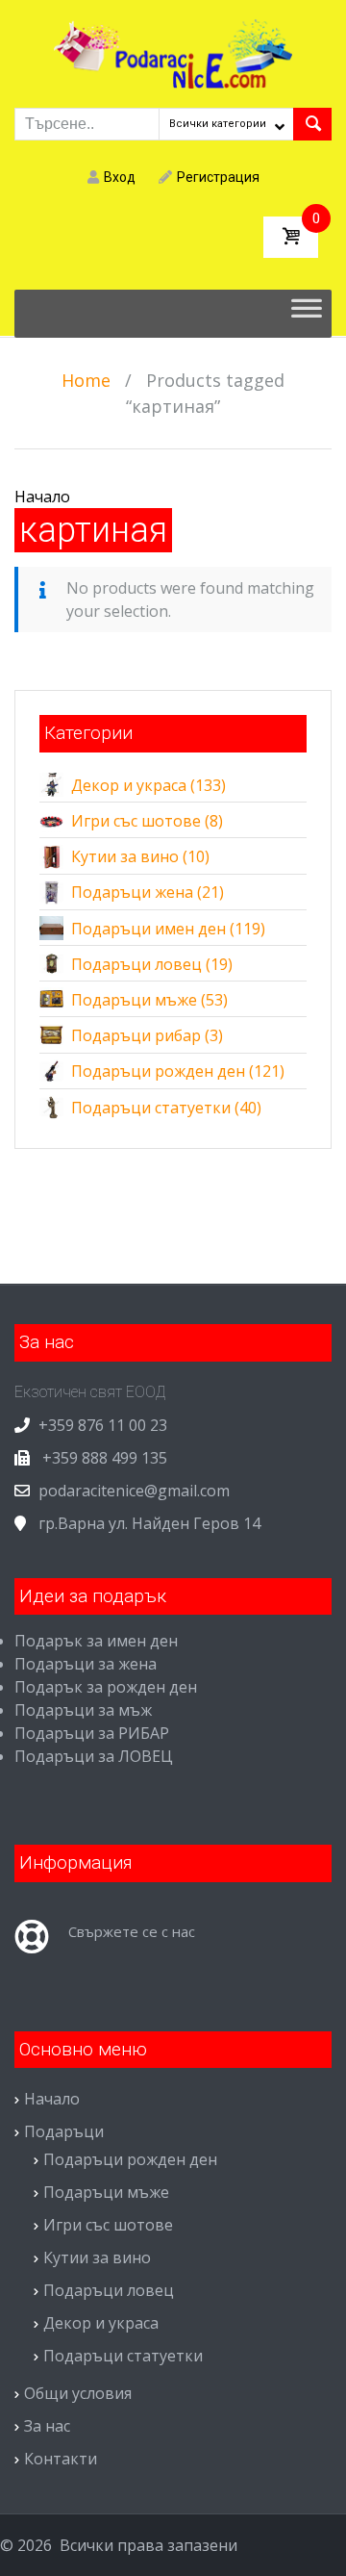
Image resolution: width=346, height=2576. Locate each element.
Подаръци (64, 2131)
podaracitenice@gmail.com (134, 1491)
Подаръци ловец (136, 964)
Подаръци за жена (86, 1664)
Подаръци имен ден (148, 929)
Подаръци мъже (134, 1000)
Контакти (61, 2459)
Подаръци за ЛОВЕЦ (94, 1756)
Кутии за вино (125, 856)
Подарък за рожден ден (106, 1687)
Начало (42, 497)
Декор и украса (129, 785)
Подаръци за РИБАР (92, 1733)
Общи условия (78, 2393)
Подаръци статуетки (151, 1108)
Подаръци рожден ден (158, 1071)
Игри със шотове (136, 821)
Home (86, 380)
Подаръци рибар (136, 1035)
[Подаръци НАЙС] (173, 52)
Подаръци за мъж (83, 1710)
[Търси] (312, 124)
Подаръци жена (132, 892)
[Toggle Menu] (307, 314)
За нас (47, 2426)
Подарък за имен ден (96, 1641)
